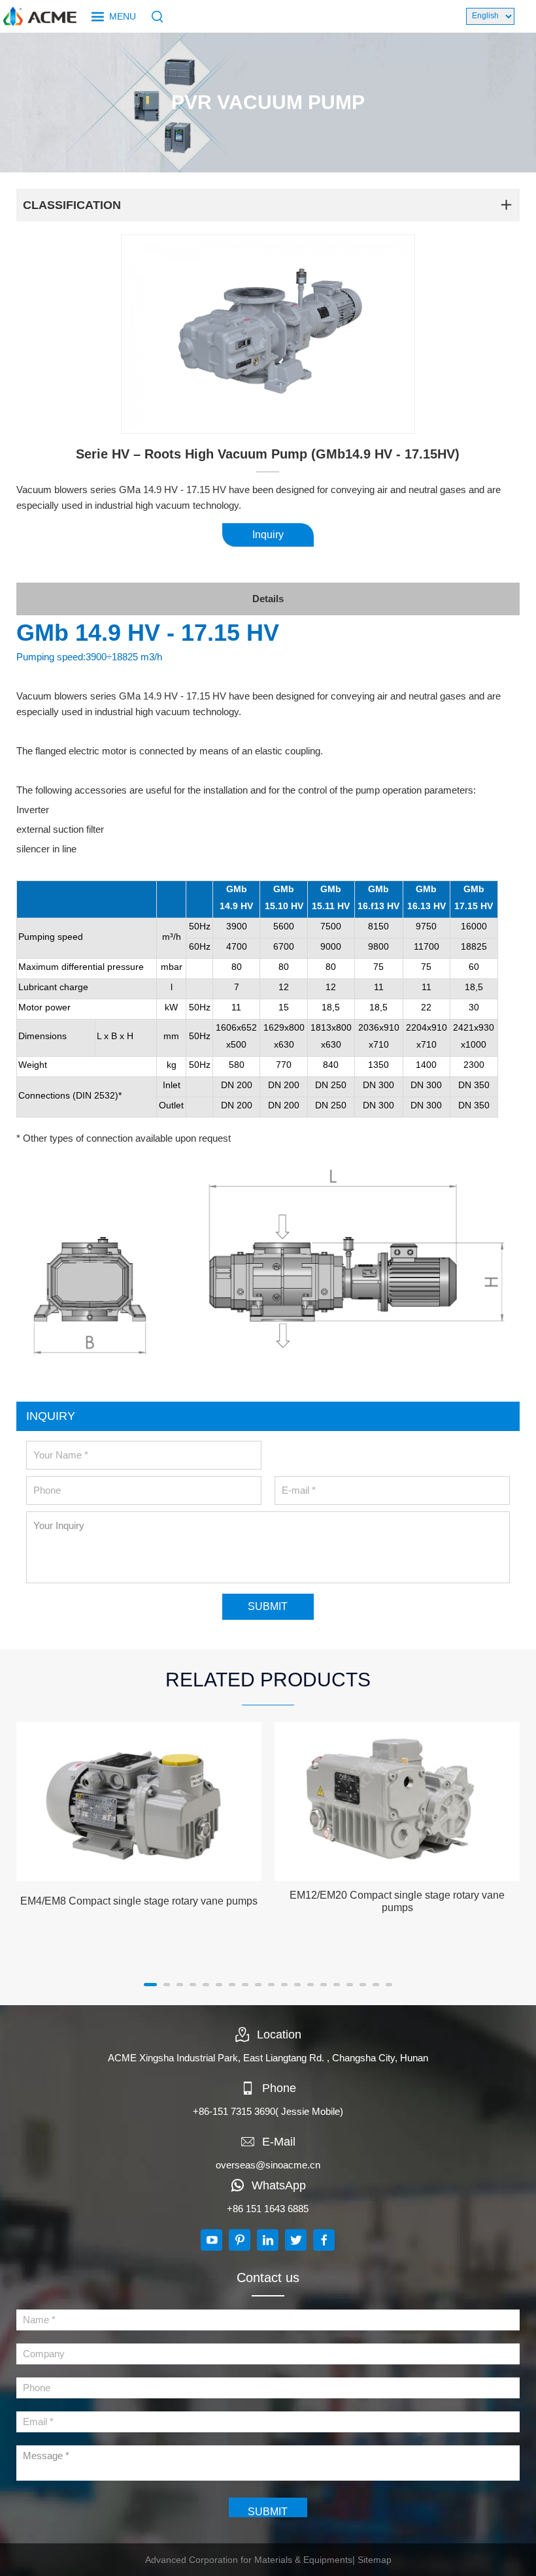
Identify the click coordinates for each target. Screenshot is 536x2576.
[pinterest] (240, 2240)
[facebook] (324, 2240)
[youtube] (211, 2240)
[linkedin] (268, 2240)
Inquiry (268, 535)
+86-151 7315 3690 (234, 2111)
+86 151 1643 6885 (268, 2209)
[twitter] (296, 2240)
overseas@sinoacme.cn (268, 2165)
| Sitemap (372, 2560)
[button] (150, 1985)
